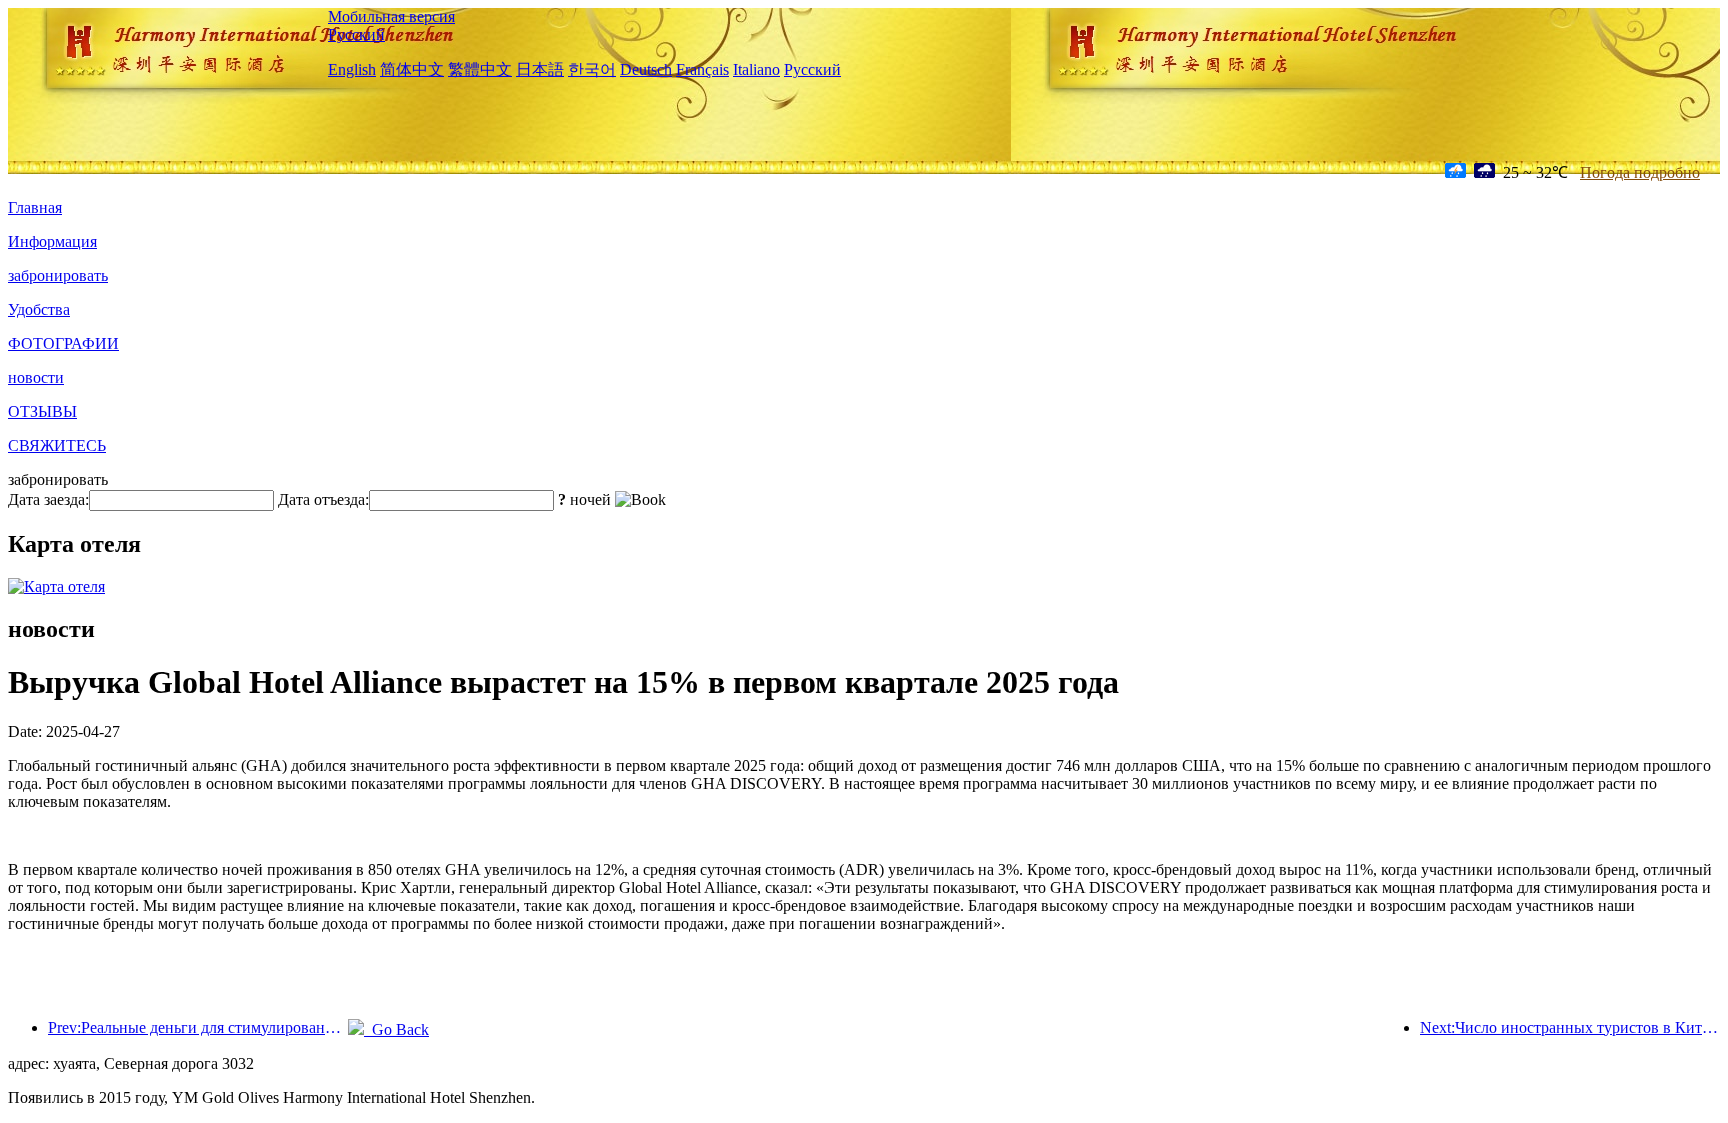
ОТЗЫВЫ (42, 411)
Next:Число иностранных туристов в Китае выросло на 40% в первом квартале (1570, 1027)
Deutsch (646, 69)
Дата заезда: (48, 499)
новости (36, 377)
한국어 (592, 69)
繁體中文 (480, 69)
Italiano (756, 69)
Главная (35, 207)
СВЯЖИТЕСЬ (57, 445)
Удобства (39, 309)
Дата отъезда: (323, 499)
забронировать (58, 275)
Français (702, 69)
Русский (356, 34)
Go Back (396, 1029)
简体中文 (412, 69)
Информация (52, 241)
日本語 (540, 69)
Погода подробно (1640, 172)
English (352, 69)
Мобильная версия (391, 16)
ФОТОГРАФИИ (63, 343)
